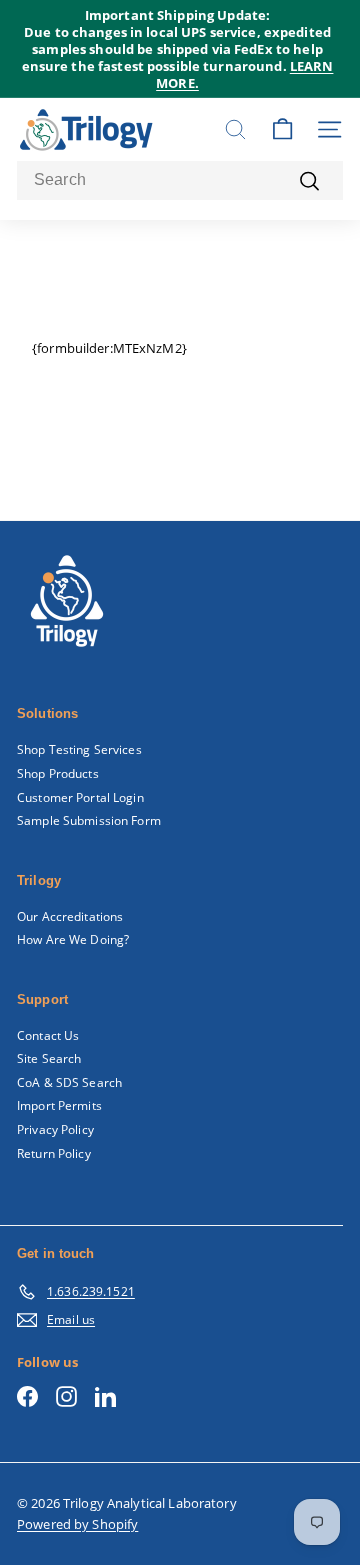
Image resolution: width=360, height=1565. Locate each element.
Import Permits (59, 1105)
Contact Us (48, 1035)
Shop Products (58, 773)
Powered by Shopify (77, 1524)
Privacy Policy (55, 1129)
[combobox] (180, 180)
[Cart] (282, 129)
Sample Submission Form (89, 820)
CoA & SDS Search (69, 1082)
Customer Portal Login (80, 797)
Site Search (49, 1058)
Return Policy (54, 1153)
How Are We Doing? (73, 939)
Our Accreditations (70, 916)
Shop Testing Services (79, 749)
